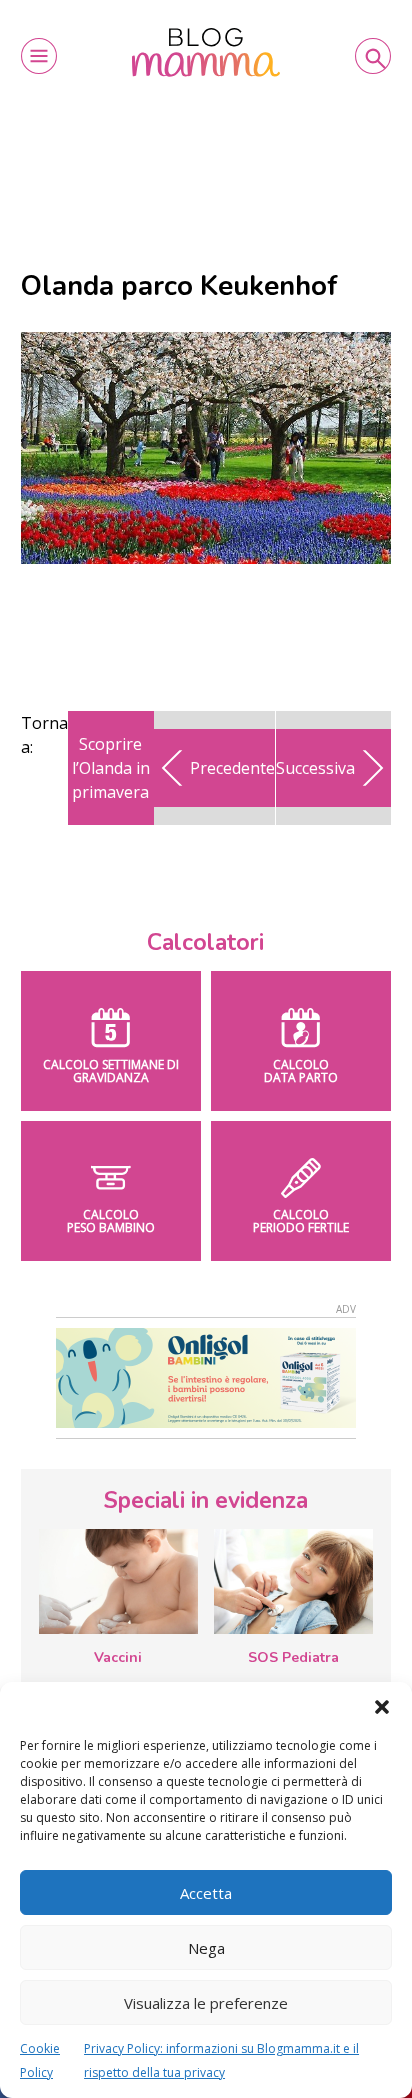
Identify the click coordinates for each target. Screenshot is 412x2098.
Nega (206, 1948)
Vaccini (118, 1657)
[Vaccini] (118, 1582)
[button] (382, 1707)
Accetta (206, 1893)
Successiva (315, 768)
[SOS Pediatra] (293, 1582)
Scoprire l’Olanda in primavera (111, 768)
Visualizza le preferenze (206, 2003)
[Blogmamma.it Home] (206, 52)
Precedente (232, 768)
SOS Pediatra (293, 1657)
